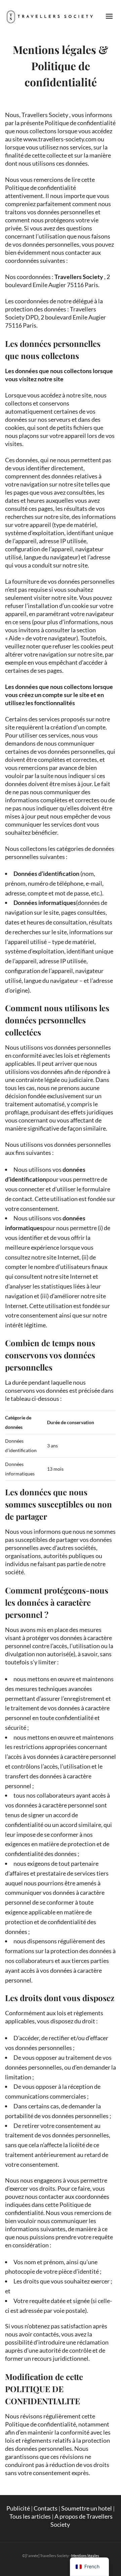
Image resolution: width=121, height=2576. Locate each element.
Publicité (18, 2508)
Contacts (46, 2508)
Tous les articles (30, 2516)
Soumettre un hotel (87, 2508)
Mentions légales (85, 2556)
